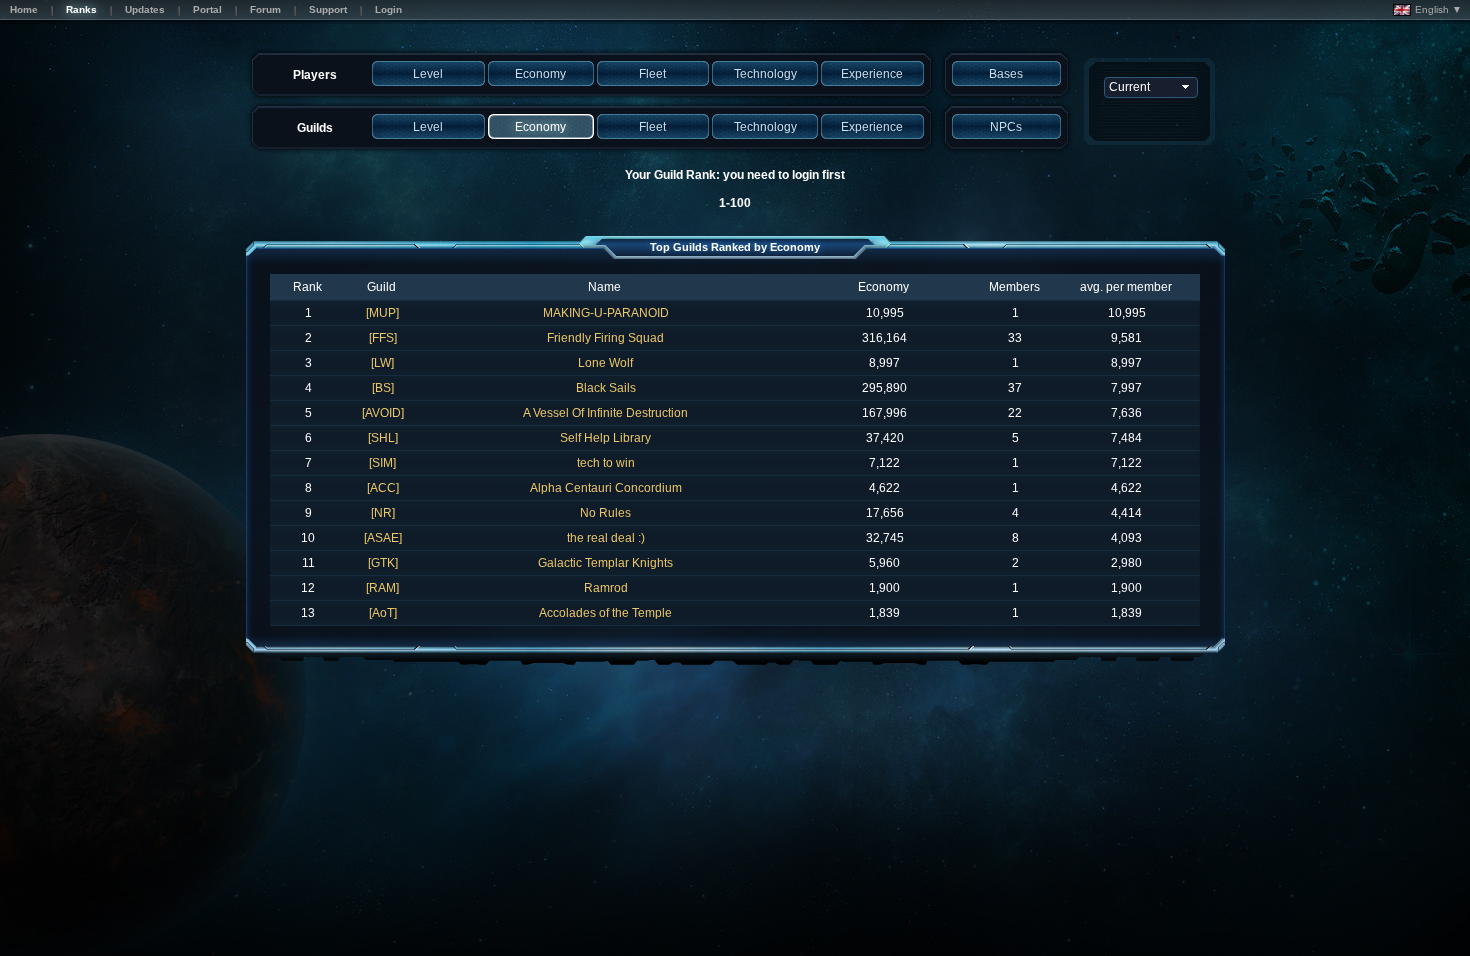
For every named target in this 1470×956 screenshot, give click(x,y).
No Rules (605, 513)
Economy (883, 287)
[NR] (383, 513)
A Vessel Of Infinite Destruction (605, 413)
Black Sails (606, 388)
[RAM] (382, 588)
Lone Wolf (605, 363)
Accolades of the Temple (605, 613)
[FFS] (383, 338)
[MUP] (382, 313)
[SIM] (382, 463)
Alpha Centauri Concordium (606, 488)
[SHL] (383, 438)
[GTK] (383, 563)
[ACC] (383, 488)
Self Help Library (605, 438)
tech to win (606, 463)
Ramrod (606, 588)
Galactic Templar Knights (605, 563)
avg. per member (1126, 287)
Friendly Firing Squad (605, 338)
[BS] (383, 388)
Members (1014, 287)
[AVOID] (383, 413)
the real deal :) (606, 538)
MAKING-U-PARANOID (606, 313)
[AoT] (383, 613)
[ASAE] (383, 538)
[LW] (382, 363)
